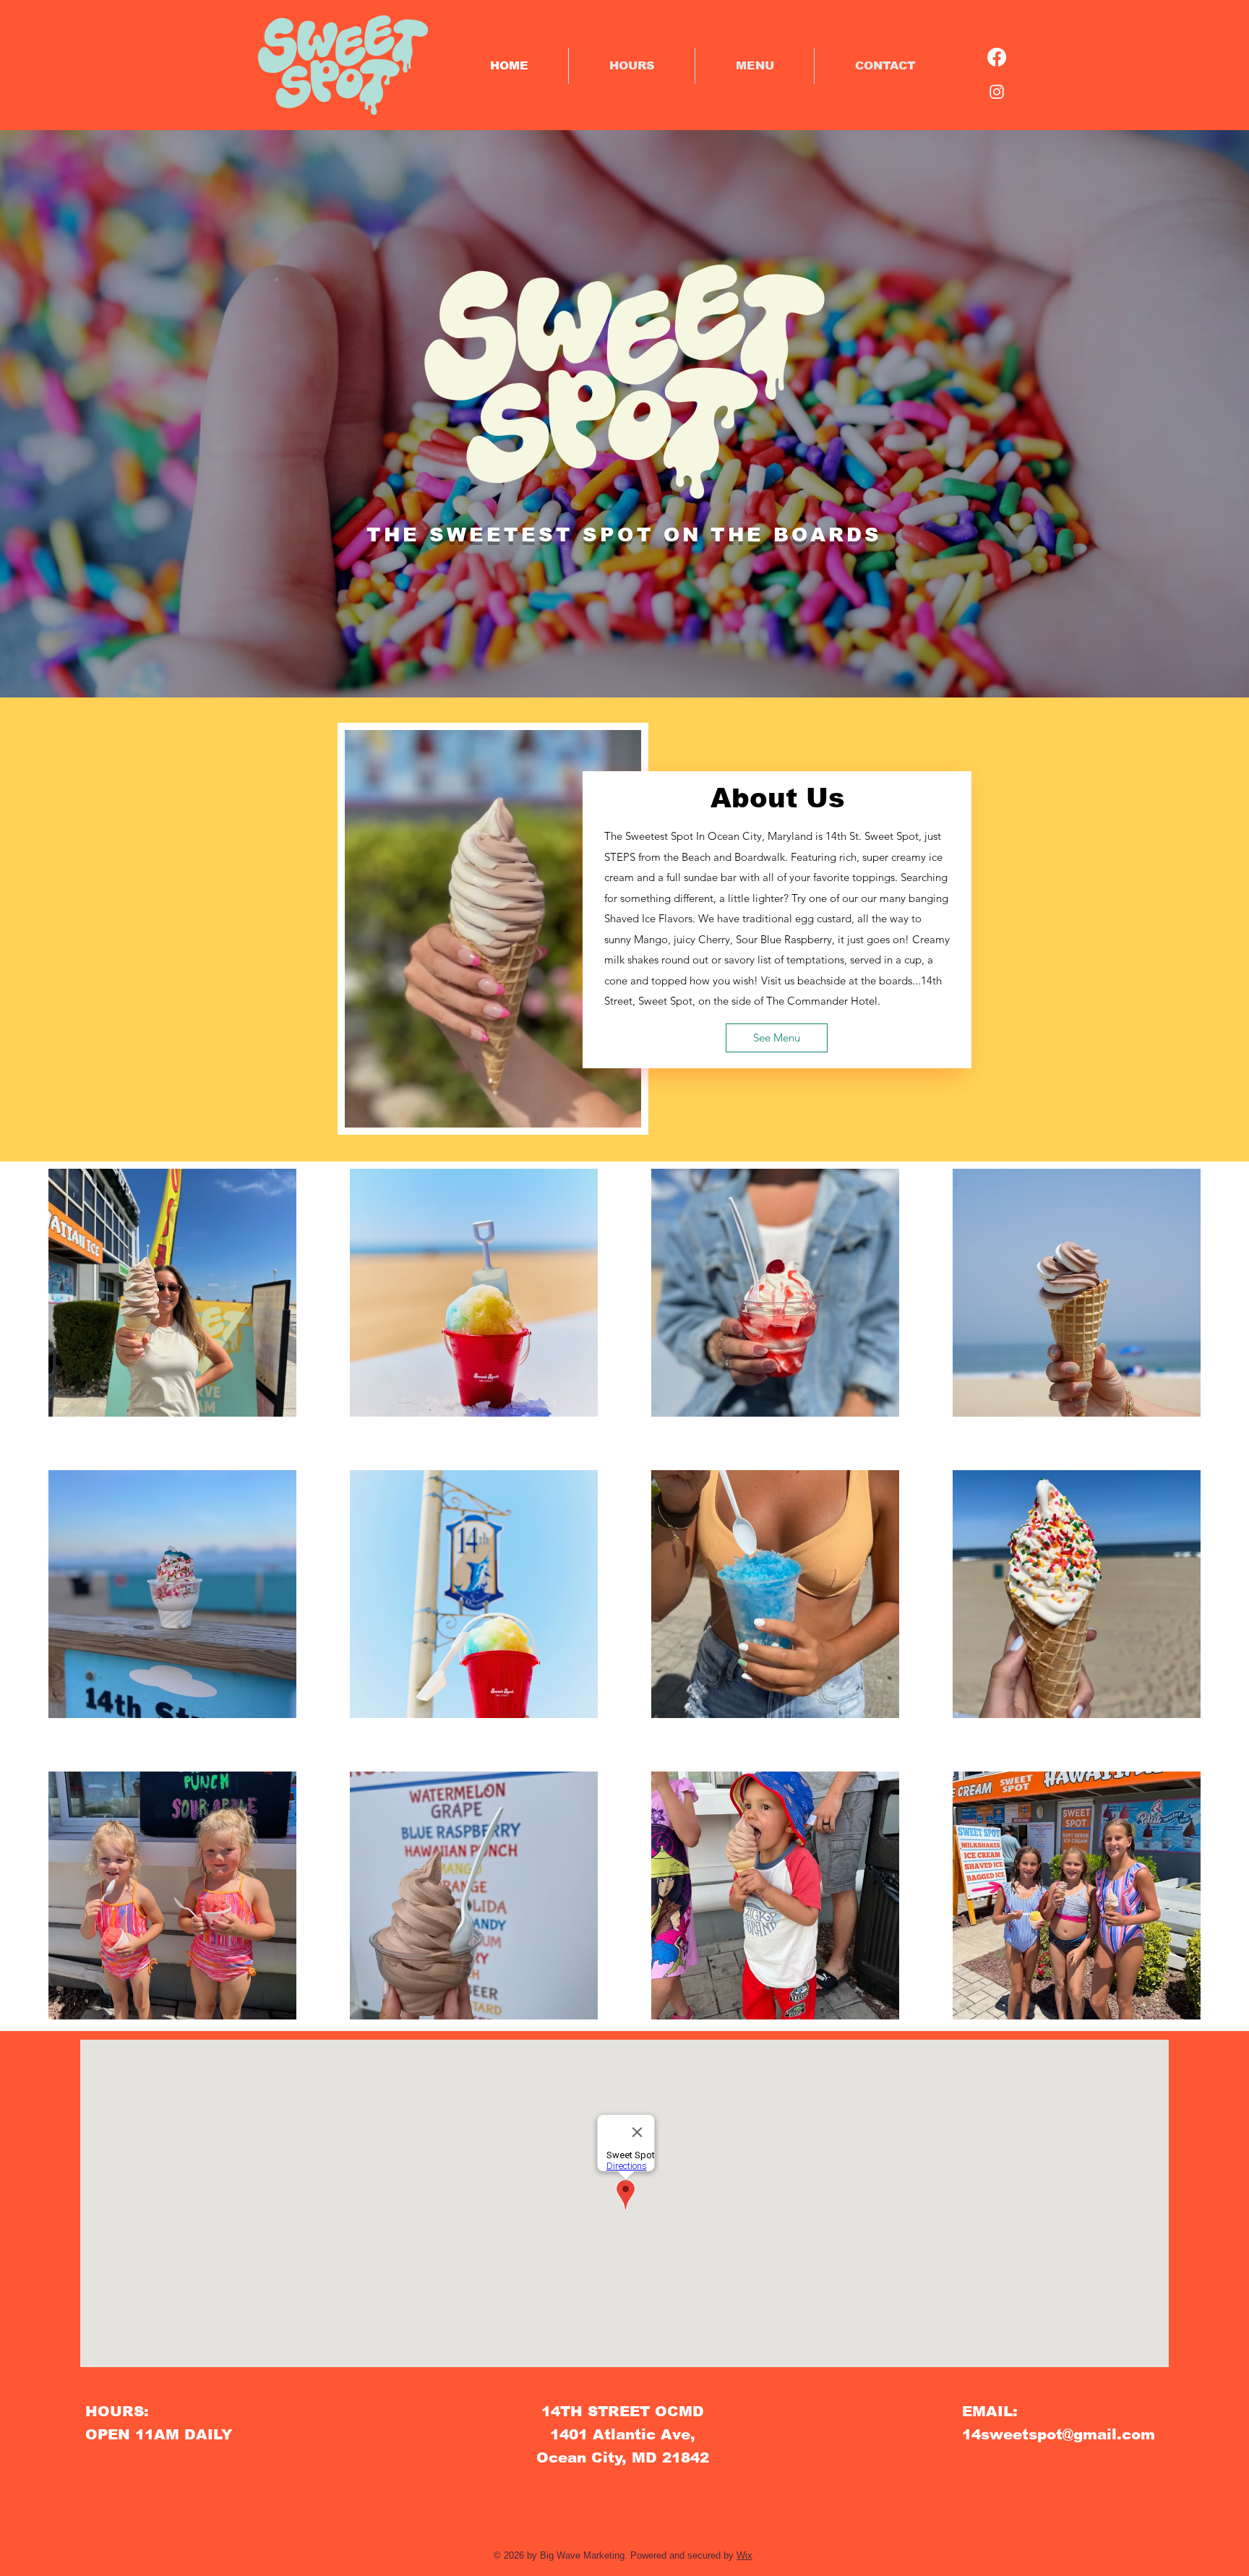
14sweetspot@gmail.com (1059, 2434)
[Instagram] (997, 92)
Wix (744, 2555)
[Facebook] (997, 57)
